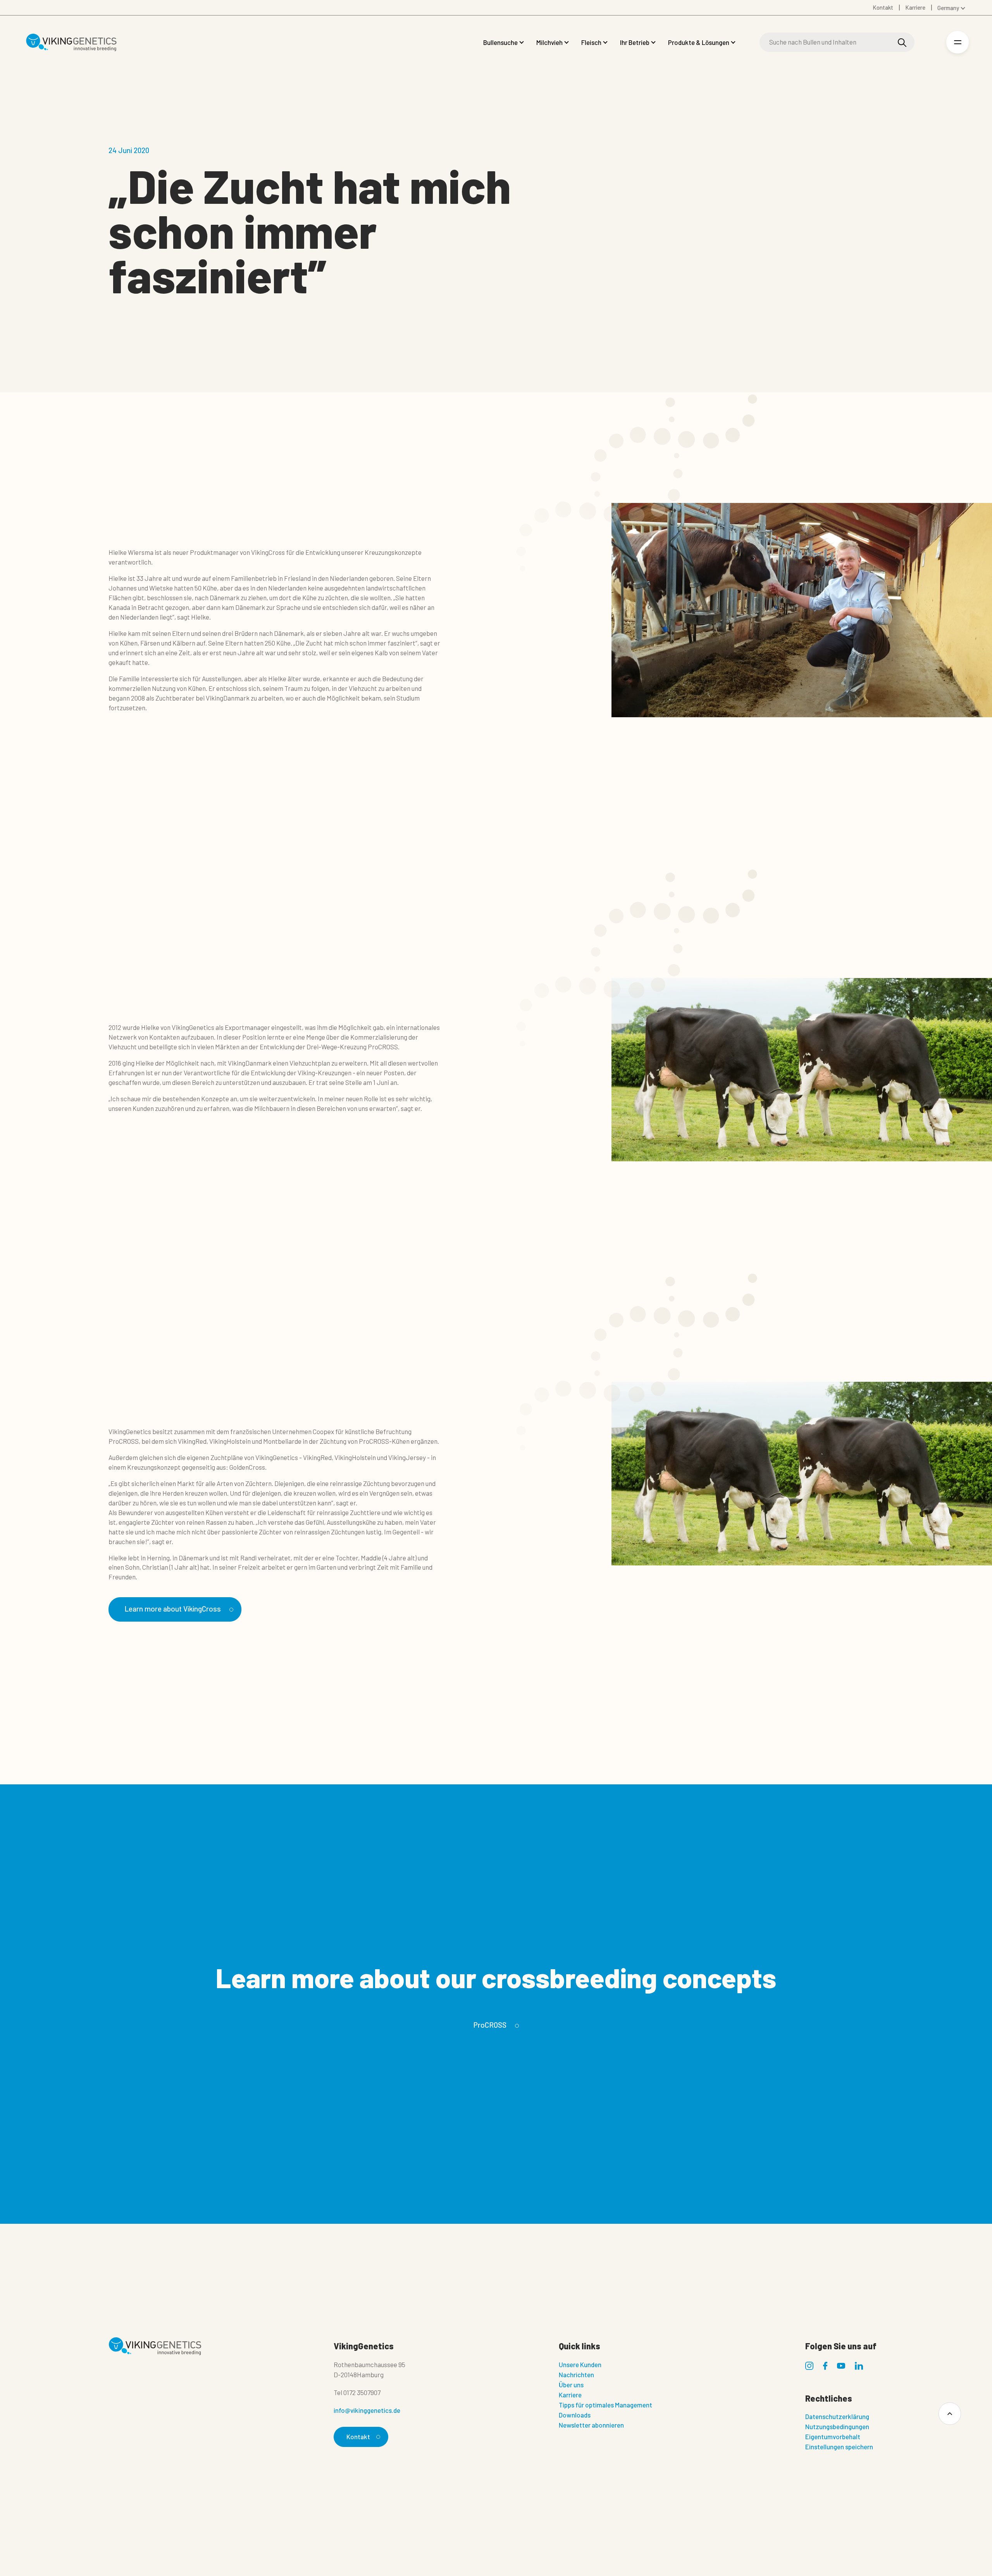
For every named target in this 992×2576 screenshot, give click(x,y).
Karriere (570, 2395)
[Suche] (902, 42)
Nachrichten (576, 2375)
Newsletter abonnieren (591, 2425)
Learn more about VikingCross (173, 1609)
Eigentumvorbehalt (833, 2437)
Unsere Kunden (580, 2364)
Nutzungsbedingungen (837, 2426)
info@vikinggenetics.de (367, 2410)
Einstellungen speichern (839, 2447)
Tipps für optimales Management (605, 2405)
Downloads (575, 2415)
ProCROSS (490, 2025)
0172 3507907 (362, 2392)
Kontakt (358, 2437)
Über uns (571, 2385)
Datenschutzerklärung (837, 2416)
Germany (948, 8)
